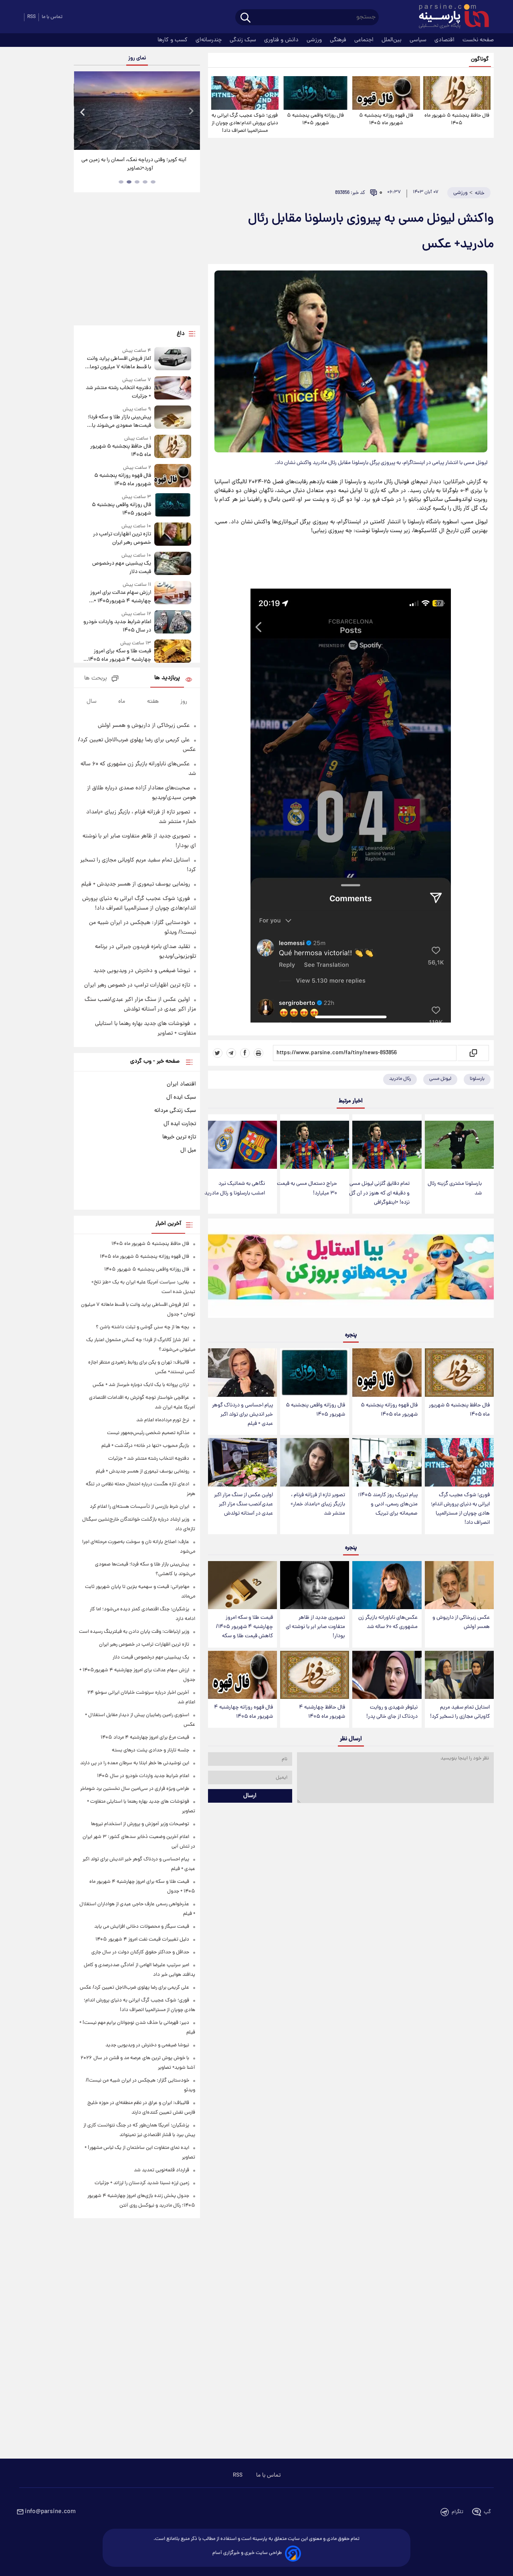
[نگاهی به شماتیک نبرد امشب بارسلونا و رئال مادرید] (242, 1145)
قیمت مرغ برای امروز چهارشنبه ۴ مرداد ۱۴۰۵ (145, 1738)
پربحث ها (96, 679)
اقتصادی (445, 40)
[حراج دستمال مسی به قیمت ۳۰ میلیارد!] (315, 1145)
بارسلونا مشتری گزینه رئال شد (455, 1188)
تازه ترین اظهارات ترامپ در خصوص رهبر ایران (122, 539)
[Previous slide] (83, 112)
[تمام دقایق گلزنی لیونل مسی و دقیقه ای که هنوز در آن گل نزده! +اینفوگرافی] (387, 1145)
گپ (487, 2512)
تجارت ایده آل (180, 1124)
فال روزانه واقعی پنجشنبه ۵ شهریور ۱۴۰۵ (315, 119)
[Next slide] (191, 112)
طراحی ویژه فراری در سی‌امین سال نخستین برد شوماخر (135, 1789)
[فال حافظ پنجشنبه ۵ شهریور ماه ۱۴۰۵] (457, 93)
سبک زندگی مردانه (175, 1111)
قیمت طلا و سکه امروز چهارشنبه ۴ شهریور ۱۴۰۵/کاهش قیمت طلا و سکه (244, 1627)
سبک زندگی (244, 40)
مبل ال (188, 1150)
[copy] (473, 1053)
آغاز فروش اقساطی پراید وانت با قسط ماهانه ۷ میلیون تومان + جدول (118, 363)
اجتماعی (365, 40)
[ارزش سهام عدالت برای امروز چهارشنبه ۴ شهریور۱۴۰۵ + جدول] (173, 593)
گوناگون (480, 60)
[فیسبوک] (245, 1053)
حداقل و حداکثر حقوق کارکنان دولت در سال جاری (140, 1952)
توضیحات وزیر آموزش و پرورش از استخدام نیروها (140, 1824)
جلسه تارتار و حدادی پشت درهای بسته (150, 1750)
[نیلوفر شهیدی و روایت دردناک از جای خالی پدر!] (387, 1675)
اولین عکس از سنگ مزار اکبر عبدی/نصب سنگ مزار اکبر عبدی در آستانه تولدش (243, 1504)
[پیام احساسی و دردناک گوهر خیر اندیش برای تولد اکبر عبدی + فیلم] (242, 1373)
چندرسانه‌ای (209, 40)
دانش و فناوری (282, 40)
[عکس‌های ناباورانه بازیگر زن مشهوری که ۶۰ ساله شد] (387, 1585)
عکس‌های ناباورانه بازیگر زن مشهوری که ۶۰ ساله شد (388, 1622)
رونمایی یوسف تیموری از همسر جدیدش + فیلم (136, 884)
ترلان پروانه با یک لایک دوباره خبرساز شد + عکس (141, 1385)
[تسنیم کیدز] (351, 1270)
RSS (31, 17)
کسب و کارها (173, 40)
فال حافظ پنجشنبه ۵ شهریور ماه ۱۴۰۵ (457, 119)
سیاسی (419, 40)
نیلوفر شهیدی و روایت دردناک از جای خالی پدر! (392, 1712)
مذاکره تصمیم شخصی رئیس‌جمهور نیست (148, 1433)
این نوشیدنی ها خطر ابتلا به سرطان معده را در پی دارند (135, 1763)
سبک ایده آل (181, 1097)
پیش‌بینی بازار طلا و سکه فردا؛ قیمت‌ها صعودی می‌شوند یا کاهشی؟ (119, 422)
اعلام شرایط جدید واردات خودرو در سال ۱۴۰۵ (117, 626)
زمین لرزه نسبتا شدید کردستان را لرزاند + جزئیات (142, 2183)
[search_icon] (245, 18)
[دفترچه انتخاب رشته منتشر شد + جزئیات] (173, 388)
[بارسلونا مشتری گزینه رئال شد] (459, 1145)
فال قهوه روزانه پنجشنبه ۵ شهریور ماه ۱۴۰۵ (386, 119)
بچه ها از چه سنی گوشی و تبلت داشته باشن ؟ (142, 1327)
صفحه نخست (478, 40)
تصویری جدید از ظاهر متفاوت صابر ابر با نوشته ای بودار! (315, 1627)
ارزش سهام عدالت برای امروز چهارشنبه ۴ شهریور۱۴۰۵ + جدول (120, 597)
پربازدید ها (167, 678)
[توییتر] (218, 1053)
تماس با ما (52, 17)
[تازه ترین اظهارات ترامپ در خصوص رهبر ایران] (173, 535)
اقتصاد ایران (181, 1084)
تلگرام (457, 2512)
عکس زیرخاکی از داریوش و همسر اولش (461, 1622)
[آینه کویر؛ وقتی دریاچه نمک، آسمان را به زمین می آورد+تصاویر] (137, 111)
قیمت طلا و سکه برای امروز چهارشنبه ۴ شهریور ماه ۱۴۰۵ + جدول (118, 656)
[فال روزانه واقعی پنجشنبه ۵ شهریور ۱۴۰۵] (315, 93)
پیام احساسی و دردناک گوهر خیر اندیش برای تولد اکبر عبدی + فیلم (242, 1415)
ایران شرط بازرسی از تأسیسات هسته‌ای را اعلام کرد (139, 1507)
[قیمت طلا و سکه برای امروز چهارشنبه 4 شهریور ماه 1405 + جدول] (173, 652)
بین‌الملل (392, 40)
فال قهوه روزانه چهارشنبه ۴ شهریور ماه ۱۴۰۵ (243, 1712)
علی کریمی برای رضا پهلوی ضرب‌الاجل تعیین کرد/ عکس (134, 1988)
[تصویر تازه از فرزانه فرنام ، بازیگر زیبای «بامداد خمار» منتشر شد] (315, 1462)
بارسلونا (477, 1079)
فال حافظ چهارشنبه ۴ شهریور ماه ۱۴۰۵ (322, 1712)
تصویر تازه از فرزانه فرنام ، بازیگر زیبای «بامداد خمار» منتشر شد (318, 1504)
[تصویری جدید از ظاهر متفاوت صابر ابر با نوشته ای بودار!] (315, 1585)
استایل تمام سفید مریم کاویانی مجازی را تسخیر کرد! (460, 1712)
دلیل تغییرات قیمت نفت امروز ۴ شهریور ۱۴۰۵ (142, 1940)
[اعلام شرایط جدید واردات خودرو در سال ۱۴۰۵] (173, 622)
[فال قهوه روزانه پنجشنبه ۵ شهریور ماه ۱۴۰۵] (386, 93)
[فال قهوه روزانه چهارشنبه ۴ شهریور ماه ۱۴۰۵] (242, 1675)
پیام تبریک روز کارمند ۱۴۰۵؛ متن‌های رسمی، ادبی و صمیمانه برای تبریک (388, 1504)
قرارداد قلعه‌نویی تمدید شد (162, 2170)
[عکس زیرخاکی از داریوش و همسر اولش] (459, 1585)
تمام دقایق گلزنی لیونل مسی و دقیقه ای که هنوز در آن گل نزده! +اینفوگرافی (379, 1193)
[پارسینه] (450, 17)
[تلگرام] (231, 1053)
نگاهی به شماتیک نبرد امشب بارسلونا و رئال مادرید (235, 1188)
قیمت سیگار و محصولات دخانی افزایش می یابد (142, 1927)
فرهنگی (339, 40)
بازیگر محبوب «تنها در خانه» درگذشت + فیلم (145, 1446)
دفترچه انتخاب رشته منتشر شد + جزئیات (118, 392)
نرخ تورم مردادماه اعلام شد (163, 1420)
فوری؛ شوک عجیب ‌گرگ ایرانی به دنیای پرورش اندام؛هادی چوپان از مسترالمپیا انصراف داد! (245, 123)
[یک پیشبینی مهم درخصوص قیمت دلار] (173, 564)
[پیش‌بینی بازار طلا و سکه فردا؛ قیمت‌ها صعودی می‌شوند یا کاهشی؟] (173, 418)
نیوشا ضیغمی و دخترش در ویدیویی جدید (142, 971)
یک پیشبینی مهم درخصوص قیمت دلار (121, 568)
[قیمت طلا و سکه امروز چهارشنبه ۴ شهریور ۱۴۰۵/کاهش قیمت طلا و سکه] (242, 1585)
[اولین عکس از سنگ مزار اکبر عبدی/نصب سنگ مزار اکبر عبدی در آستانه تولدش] (242, 1462)
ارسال (250, 1796)
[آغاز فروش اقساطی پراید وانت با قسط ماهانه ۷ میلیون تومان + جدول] (173, 359)
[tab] (153, 182)
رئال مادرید (400, 1079)
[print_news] (259, 1053)
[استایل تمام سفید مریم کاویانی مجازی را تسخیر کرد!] (459, 1675)
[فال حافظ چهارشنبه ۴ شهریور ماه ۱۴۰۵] (315, 1675)
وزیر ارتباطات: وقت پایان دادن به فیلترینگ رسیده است (134, 1632)
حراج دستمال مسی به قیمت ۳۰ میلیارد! (307, 1188)
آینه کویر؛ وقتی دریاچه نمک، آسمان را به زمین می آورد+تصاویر (134, 164)
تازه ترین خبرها (179, 1137)
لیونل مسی (440, 1079)
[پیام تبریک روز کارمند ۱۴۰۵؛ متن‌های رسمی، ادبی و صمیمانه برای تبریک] (387, 1462)
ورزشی (315, 40)
